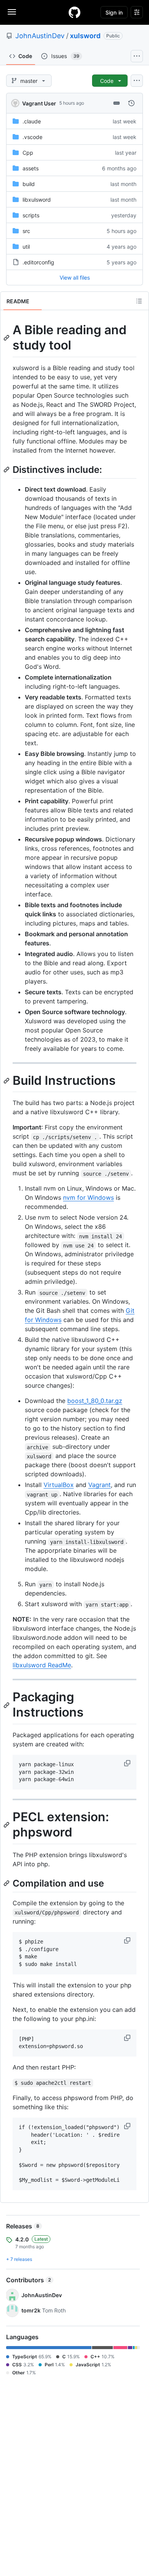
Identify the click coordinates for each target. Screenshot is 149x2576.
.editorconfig (38, 262)
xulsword (85, 36)
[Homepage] (74, 12)
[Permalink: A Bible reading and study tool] (7, 338)
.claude (32, 121)
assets (31, 168)
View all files (75, 278)
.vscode (32, 137)
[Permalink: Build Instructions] (7, 1081)
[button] (128, 1763)
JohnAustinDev (40, 36)
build (29, 184)
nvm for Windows (88, 1197)
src (26, 231)
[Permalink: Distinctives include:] (7, 469)
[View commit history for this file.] (131, 103)
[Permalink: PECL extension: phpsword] (7, 1825)
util (26, 247)
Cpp (28, 153)
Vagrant (100, 1485)
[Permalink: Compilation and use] (7, 1883)
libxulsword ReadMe (42, 1665)
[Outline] (139, 301)
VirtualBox (59, 1485)
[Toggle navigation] (12, 12)
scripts (31, 215)
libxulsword (37, 200)
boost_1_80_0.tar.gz (95, 1401)
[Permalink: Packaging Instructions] (7, 1705)
